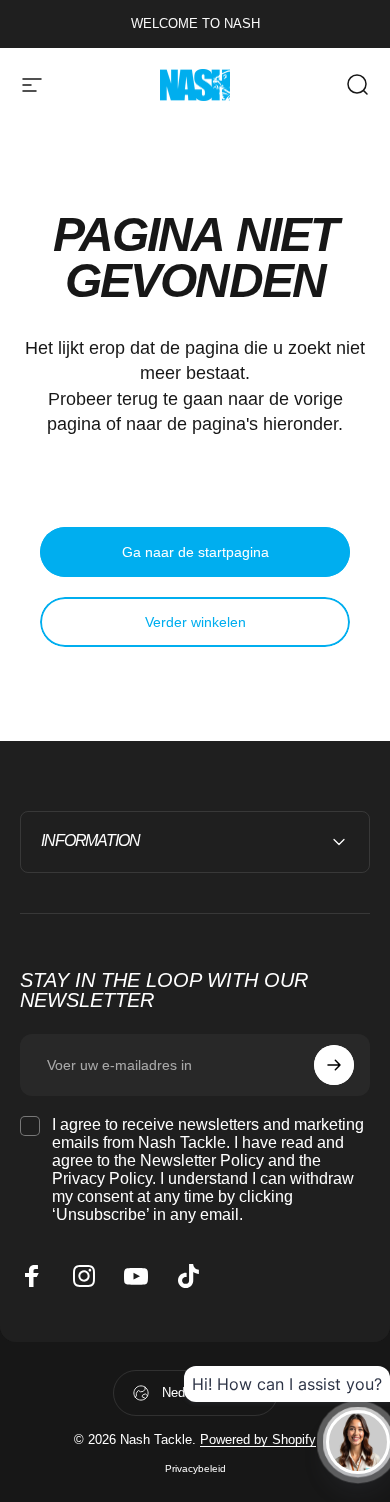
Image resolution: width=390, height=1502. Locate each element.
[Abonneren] (334, 1065)
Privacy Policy (102, 1178)
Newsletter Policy (202, 1160)
